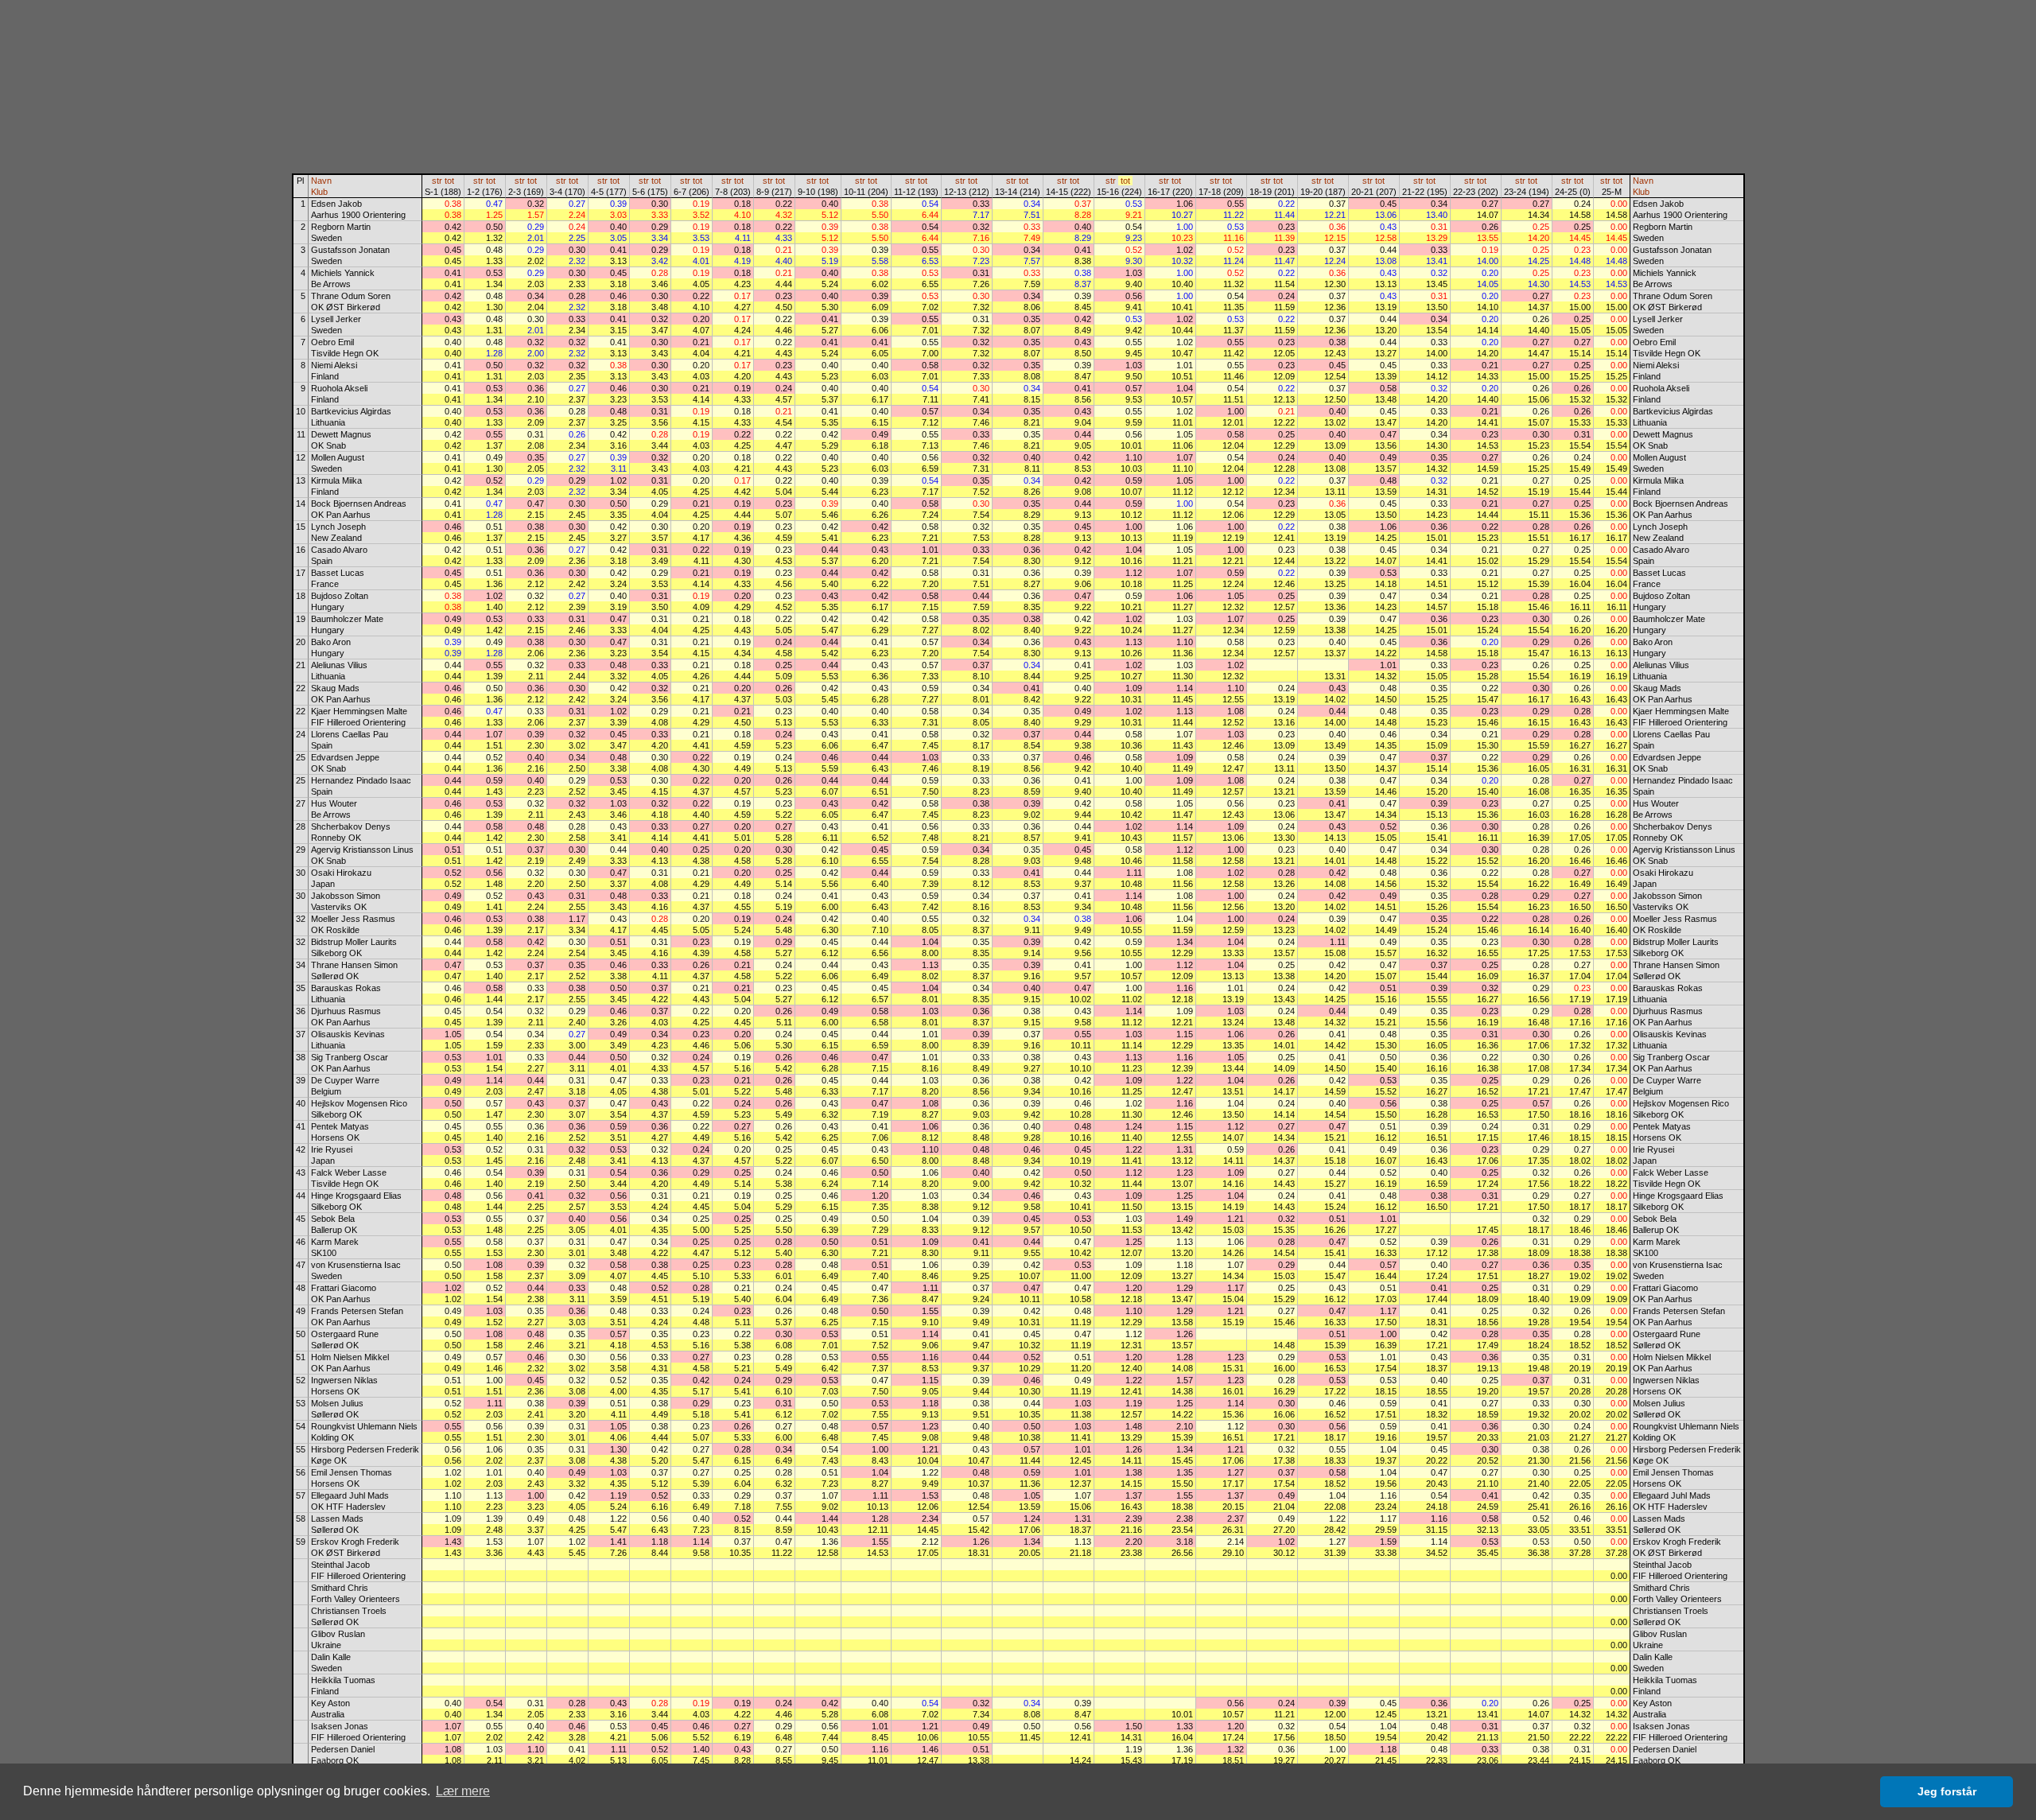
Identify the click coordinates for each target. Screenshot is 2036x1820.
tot (449, 181)
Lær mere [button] (463, 1791)
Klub (319, 192)
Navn (321, 181)
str (437, 181)
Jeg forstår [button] (1947, 1791)
